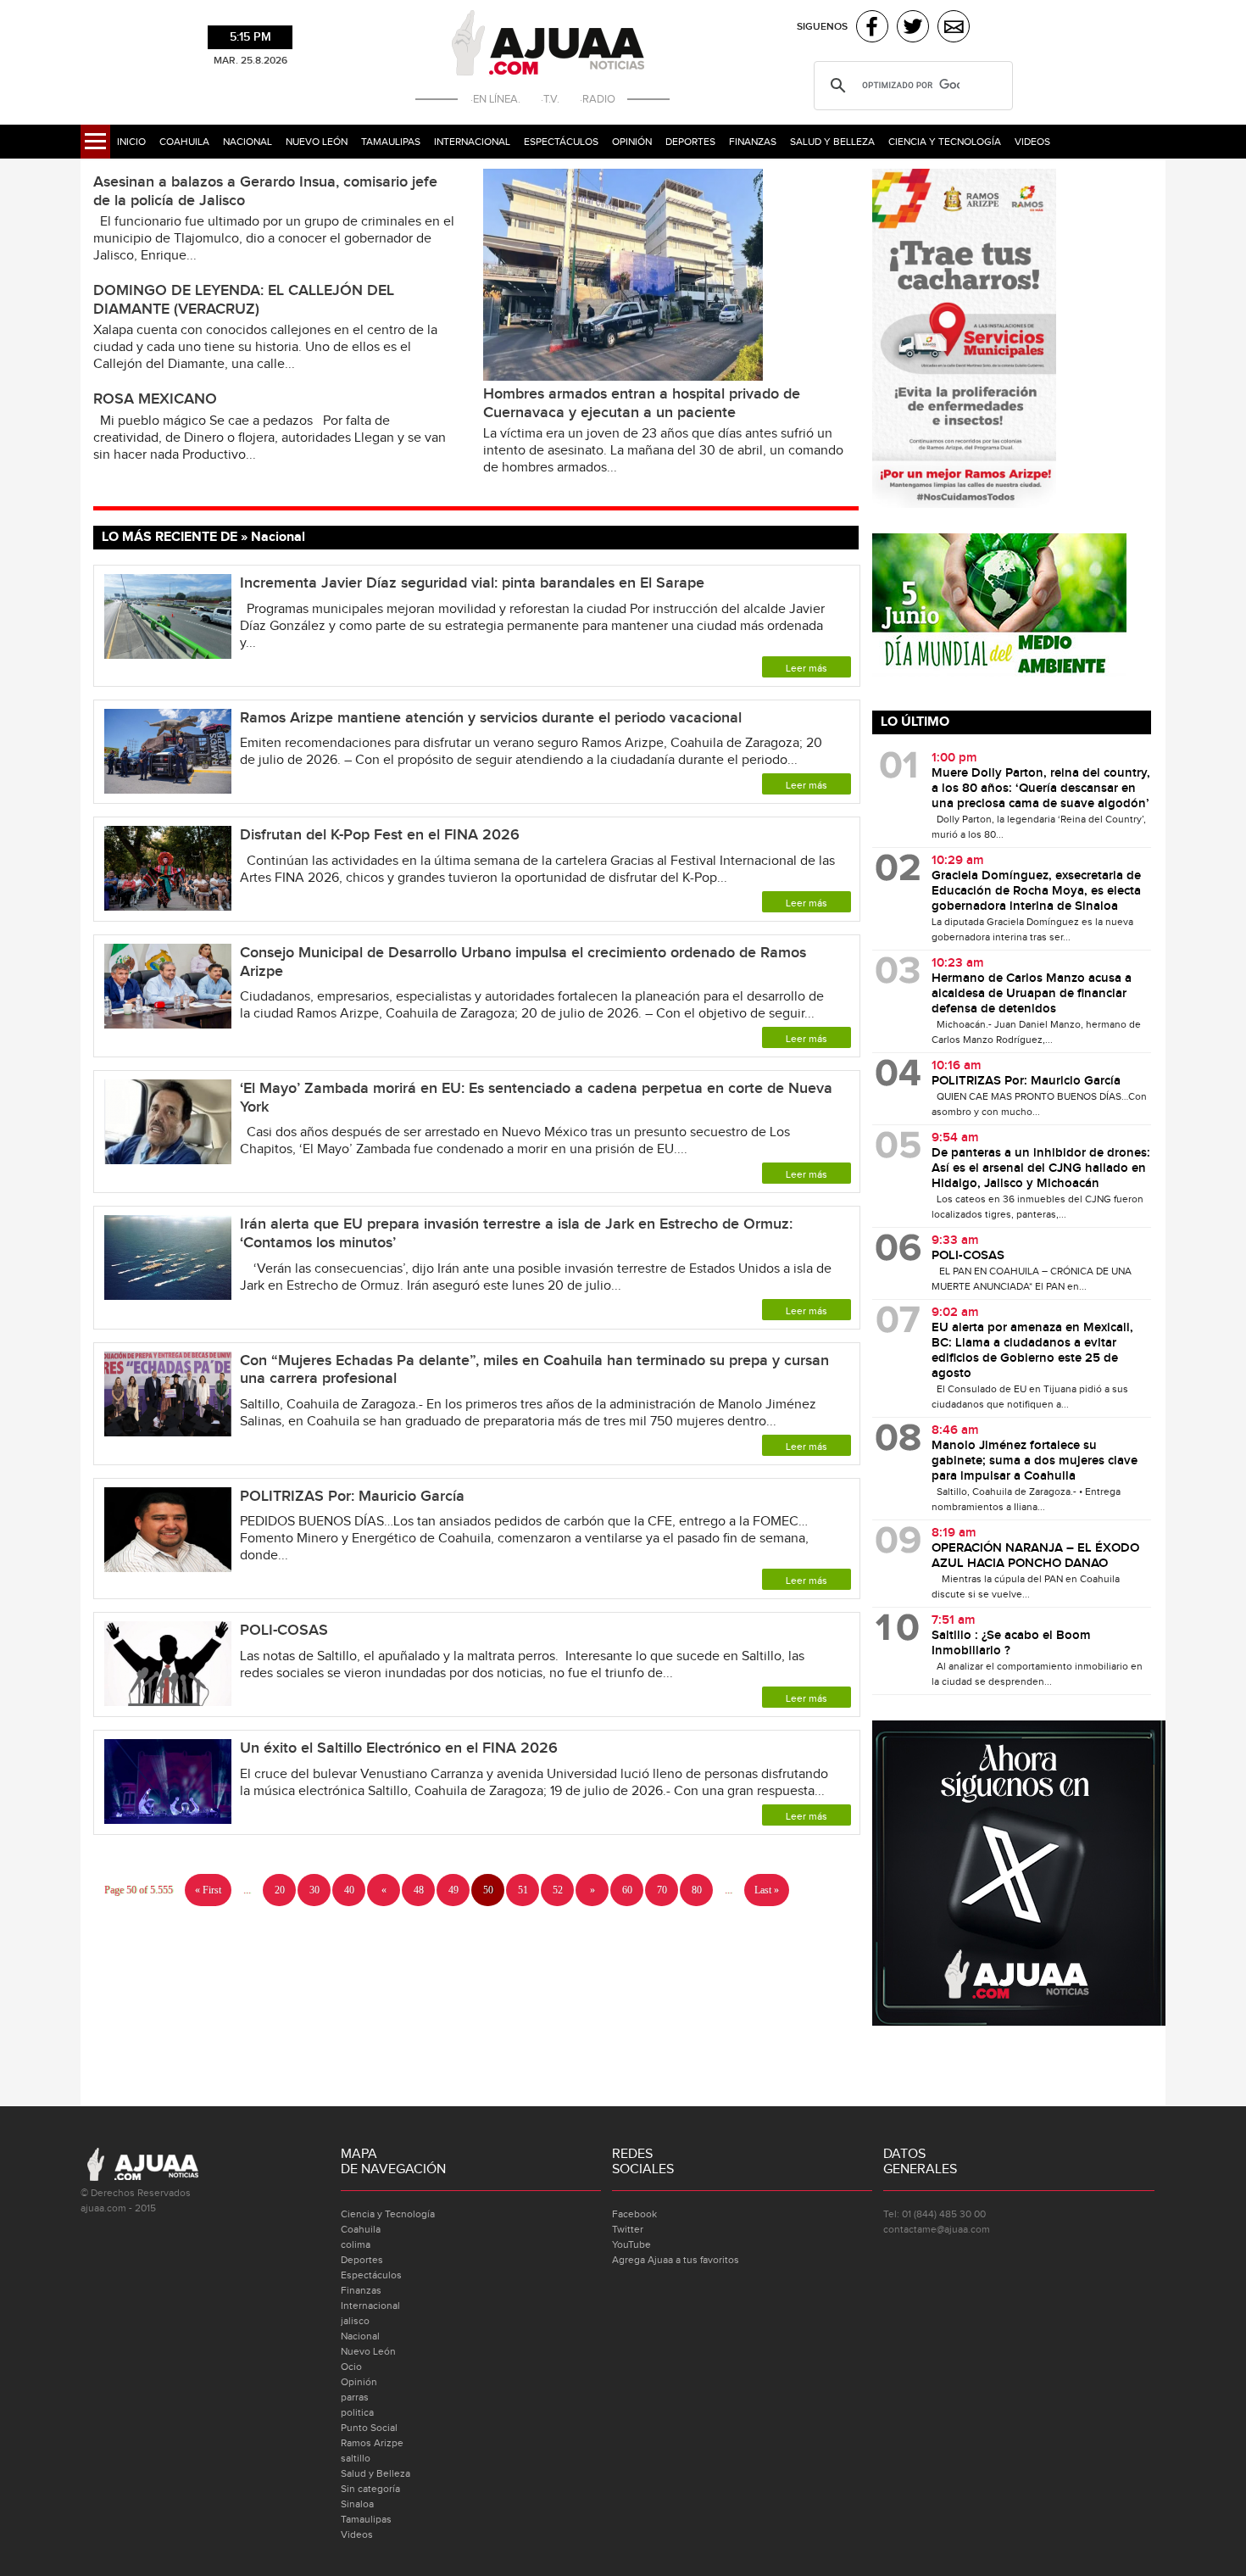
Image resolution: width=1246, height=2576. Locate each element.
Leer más (807, 668)
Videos (1032, 142)
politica (357, 2412)
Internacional (472, 142)
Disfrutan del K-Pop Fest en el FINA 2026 (380, 835)
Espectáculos (561, 142)
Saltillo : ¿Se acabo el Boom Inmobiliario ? (1011, 1643)
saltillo (356, 2458)
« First (208, 1890)
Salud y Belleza (832, 142)
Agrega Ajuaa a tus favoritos (676, 2260)
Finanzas (753, 142)
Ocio (351, 2367)
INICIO (131, 142)
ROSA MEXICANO (155, 399)
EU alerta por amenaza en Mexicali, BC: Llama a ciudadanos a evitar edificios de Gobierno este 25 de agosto (1032, 1351)
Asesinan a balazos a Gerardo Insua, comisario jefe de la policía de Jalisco (265, 191)
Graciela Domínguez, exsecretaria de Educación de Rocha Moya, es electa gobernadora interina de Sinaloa (1036, 891)
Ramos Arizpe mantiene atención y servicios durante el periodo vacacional (491, 718)
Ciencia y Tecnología (945, 142)
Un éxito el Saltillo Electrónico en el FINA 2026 (399, 1748)
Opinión (632, 142)
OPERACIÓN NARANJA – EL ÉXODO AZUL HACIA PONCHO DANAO (1035, 1556)
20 (280, 1890)
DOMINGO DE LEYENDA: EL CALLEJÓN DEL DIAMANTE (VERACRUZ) (244, 300)
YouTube (631, 2244)
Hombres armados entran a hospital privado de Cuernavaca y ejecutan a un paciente (642, 403)
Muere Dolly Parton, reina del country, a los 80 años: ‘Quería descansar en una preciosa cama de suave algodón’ (1041, 789)
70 (662, 1890)
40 (349, 1890)
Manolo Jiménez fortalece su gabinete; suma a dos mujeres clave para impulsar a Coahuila (1035, 1461)
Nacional (248, 142)
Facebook (634, 2214)
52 (558, 1890)
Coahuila (184, 142)
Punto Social (369, 2428)
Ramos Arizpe (372, 2443)
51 (523, 1890)
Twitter (628, 2229)
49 (453, 1890)
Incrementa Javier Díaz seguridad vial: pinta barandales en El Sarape (472, 583)
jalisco (355, 2321)
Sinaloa (357, 2504)
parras (355, 2397)
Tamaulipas (391, 142)
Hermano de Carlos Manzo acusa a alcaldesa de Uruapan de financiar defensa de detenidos (1032, 994)
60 (627, 1890)
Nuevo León (317, 142)
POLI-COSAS (284, 1630)
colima (356, 2244)
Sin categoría (370, 2489)
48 (419, 1890)
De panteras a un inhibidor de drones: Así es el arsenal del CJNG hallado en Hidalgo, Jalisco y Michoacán (1041, 1168)
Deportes (690, 142)
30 (314, 1890)
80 (697, 1890)
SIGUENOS (822, 27)
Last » (767, 1890)
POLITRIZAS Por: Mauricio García (352, 1496)
